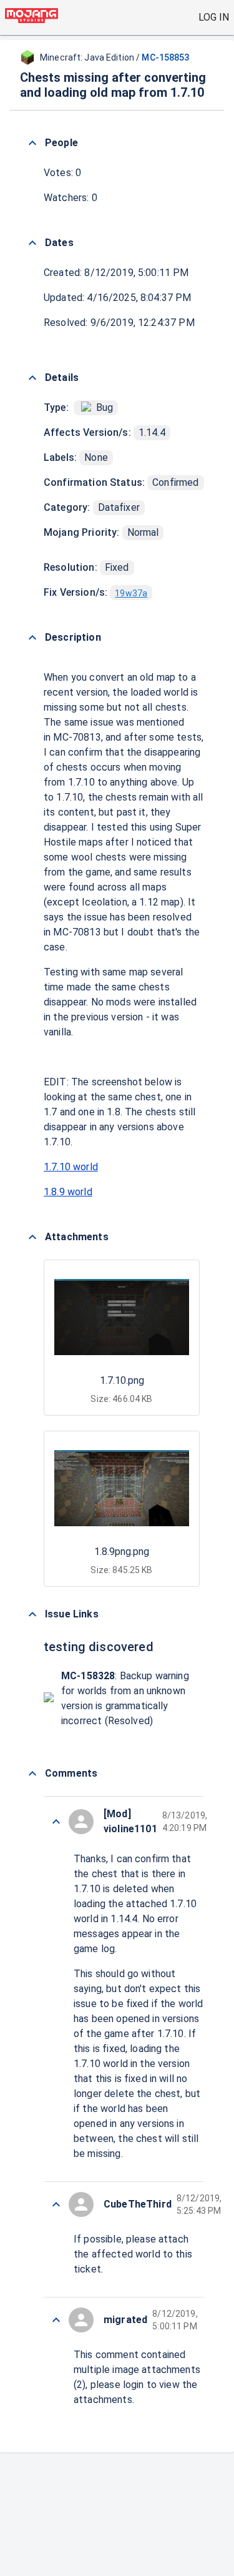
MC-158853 (165, 57)
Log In (214, 17)
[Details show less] (32, 378)
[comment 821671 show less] (56, 2320)
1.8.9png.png (122, 1552)
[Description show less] (32, 638)
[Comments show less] (32, 1774)
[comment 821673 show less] (56, 2204)
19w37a (131, 593)
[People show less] (32, 143)
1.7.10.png (122, 1380)
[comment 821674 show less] (56, 1822)
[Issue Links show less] (32, 1614)
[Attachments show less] (32, 1237)
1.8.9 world (68, 1192)
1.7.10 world (71, 1167)
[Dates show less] (32, 243)
